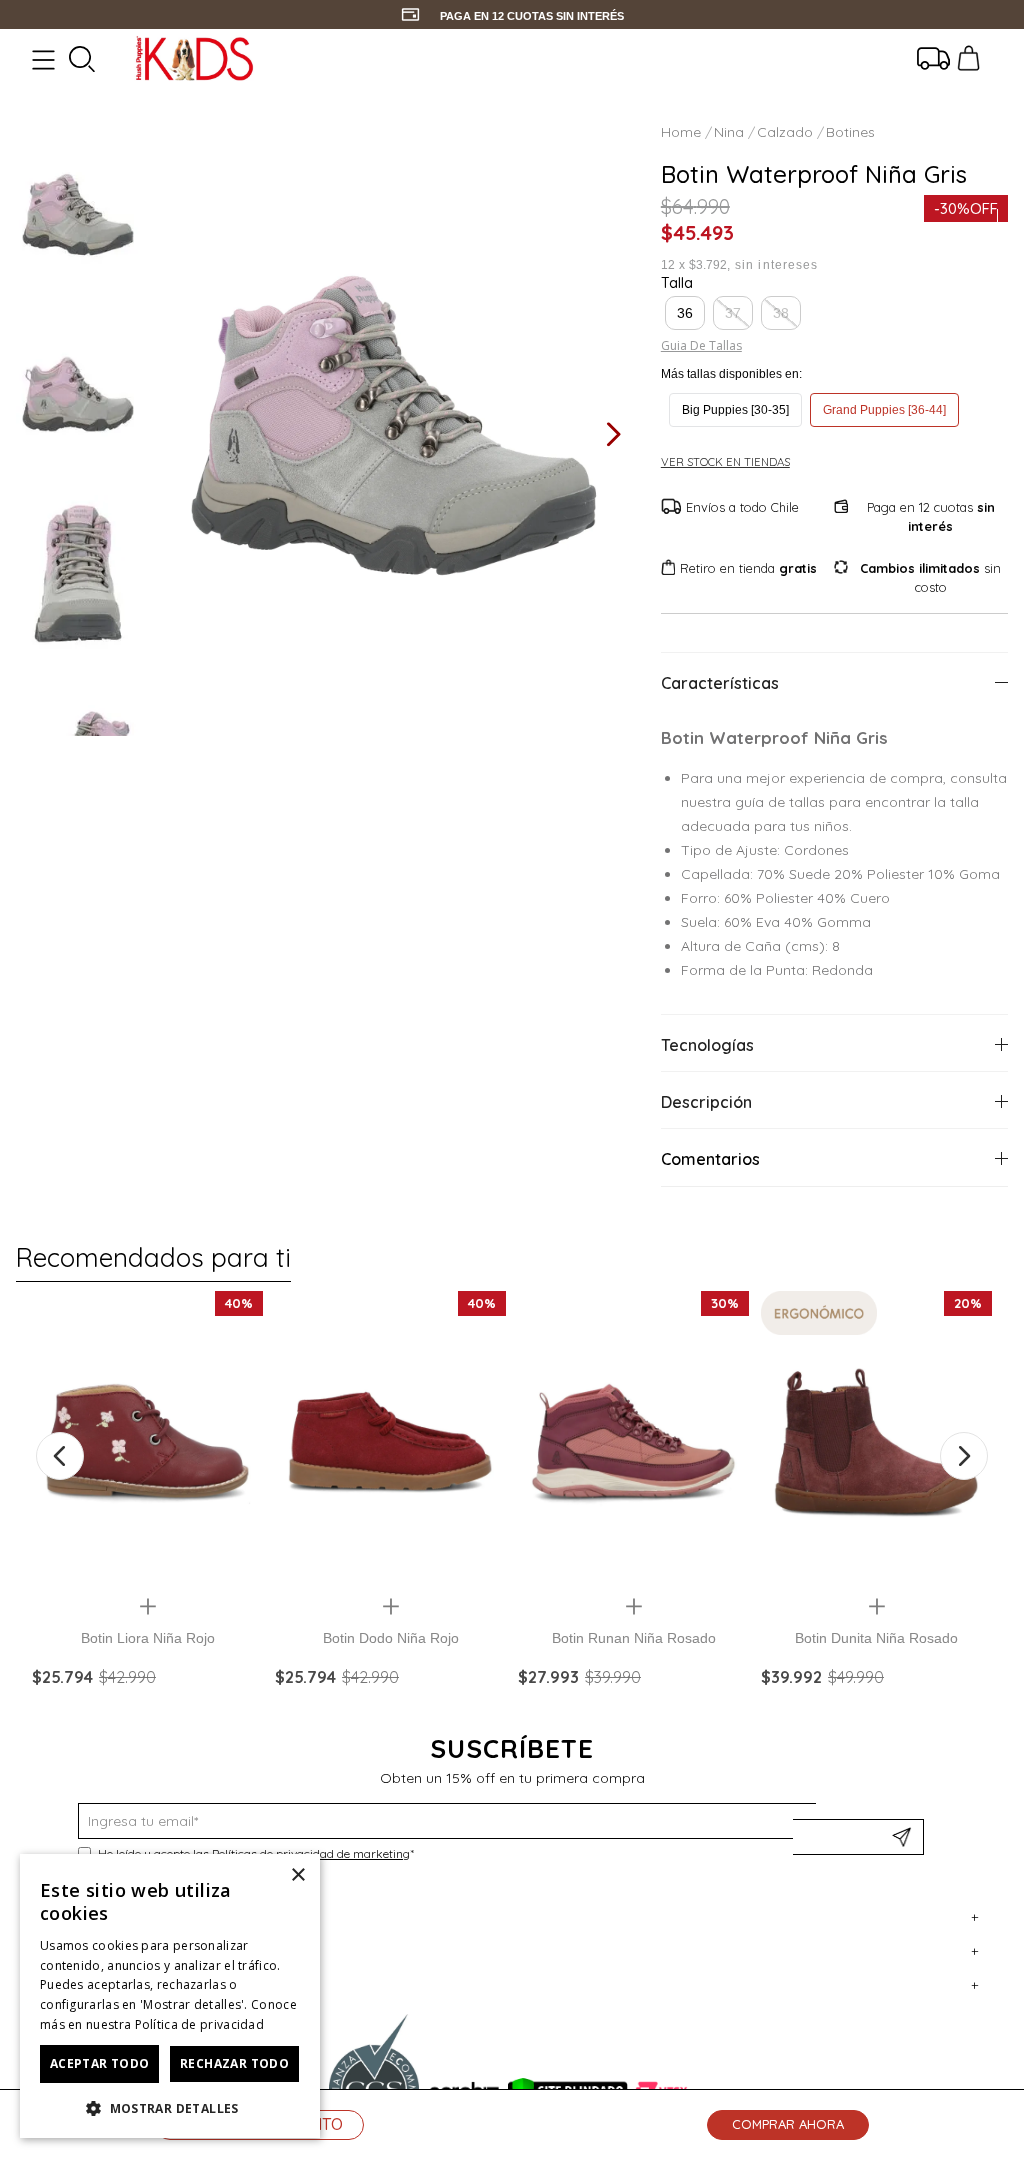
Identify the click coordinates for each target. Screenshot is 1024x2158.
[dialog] (170, 1996)
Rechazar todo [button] (234, 2063)
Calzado (785, 132)
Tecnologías (707, 1045)
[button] (685, 313)
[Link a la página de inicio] (683, 132)
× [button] (297, 1875)
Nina (729, 132)
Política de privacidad (200, 2024)
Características (720, 683)
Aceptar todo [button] (100, 2063)
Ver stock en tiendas (725, 462)
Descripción (706, 1102)
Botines (850, 132)
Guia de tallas (701, 346)
